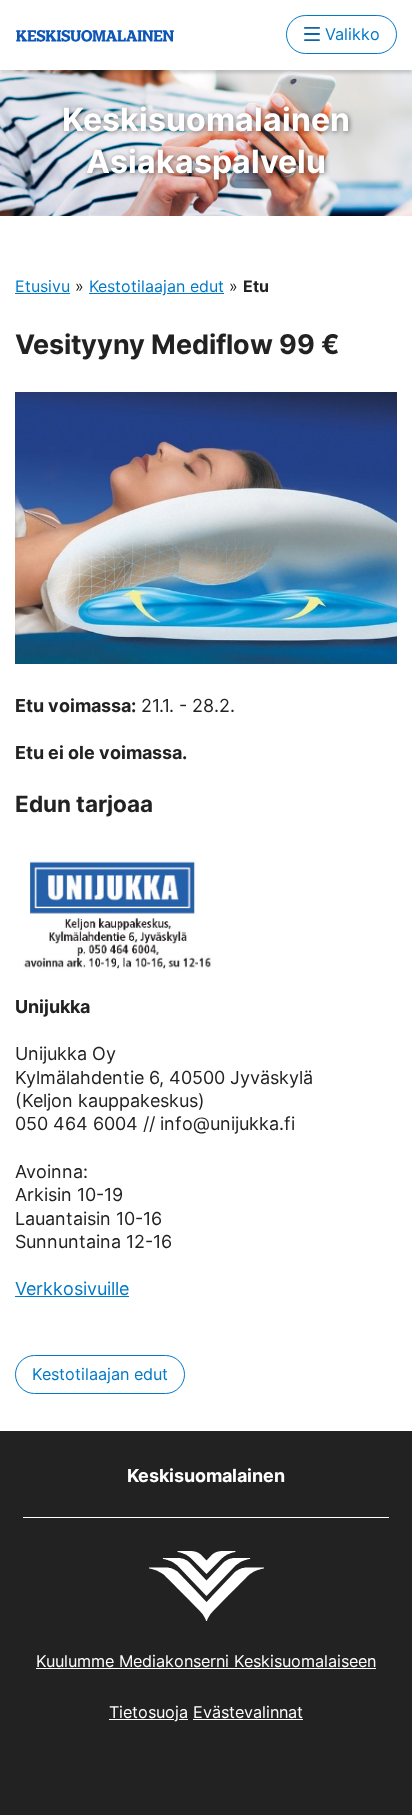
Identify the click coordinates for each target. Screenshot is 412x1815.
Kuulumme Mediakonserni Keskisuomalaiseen (206, 1661)
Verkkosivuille (72, 1288)
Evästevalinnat (248, 1712)
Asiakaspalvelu (206, 140)
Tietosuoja (148, 1712)
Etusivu (42, 286)
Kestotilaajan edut (156, 286)
